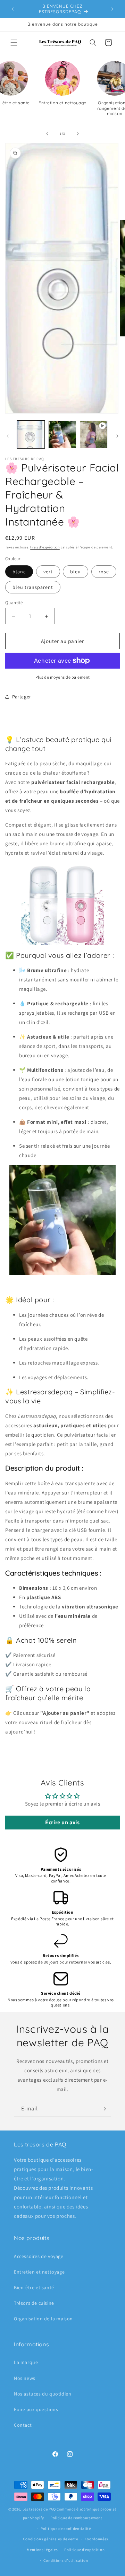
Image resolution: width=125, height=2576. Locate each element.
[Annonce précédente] (13, 9)
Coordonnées (97, 2539)
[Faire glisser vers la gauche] (47, 134)
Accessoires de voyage (39, 2256)
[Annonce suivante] (112, 9)
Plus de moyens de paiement (63, 677)
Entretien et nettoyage (39, 2272)
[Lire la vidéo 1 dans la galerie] (94, 434)
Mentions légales (42, 2550)
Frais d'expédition (45, 547)
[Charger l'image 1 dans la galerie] (31, 434)
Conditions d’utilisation (66, 2560)
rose (104, 572)
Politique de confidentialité (66, 2529)
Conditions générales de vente (50, 2539)
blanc (19, 572)
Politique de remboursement (76, 2518)
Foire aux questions (36, 2409)
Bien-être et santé (34, 2287)
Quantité (14, 603)
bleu (76, 572)
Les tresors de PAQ (39, 2509)
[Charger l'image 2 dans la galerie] (62, 434)
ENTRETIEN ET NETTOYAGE (62, 103)
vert (48, 572)
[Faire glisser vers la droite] (78, 134)
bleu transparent (33, 587)
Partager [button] (22, 697)
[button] (14, 43)
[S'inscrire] (103, 2109)
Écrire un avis (62, 1822)
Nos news (25, 2378)
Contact (23, 2425)
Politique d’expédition (84, 2550)
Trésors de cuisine (34, 2303)
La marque (26, 2362)
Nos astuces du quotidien (43, 2394)
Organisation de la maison (43, 2319)
